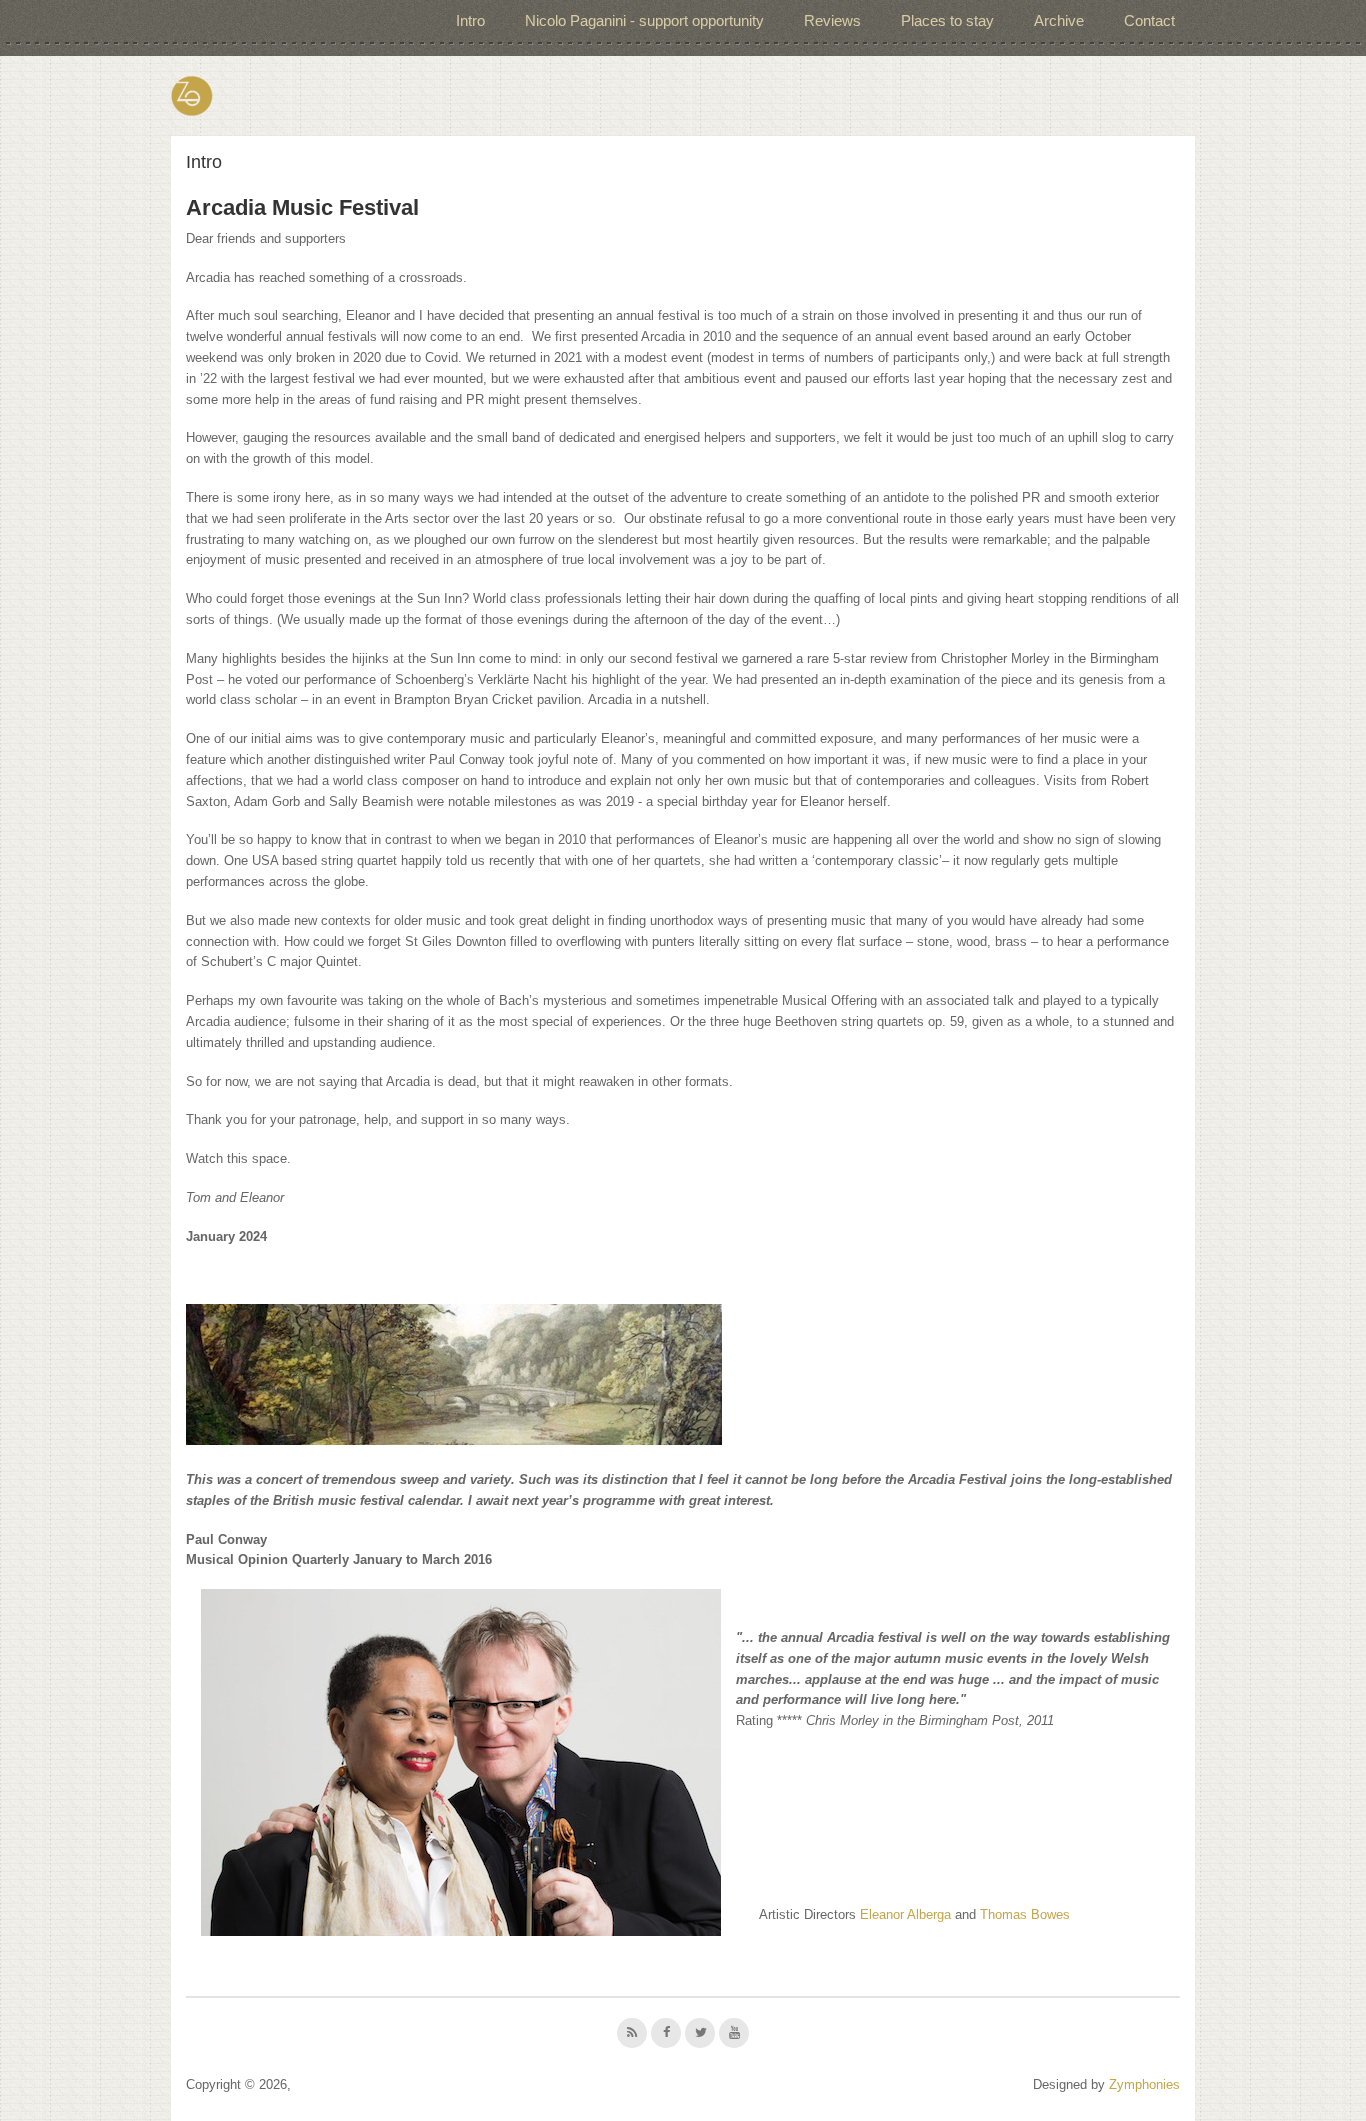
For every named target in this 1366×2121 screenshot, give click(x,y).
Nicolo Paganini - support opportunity (644, 20)
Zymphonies (1144, 2084)
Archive (1059, 20)
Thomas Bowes (1025, 1914)
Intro (470, 20)
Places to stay (947, 20)
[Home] (192, 96)
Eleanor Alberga (905, 1914)
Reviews (832, 20)
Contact (1149, 20)
